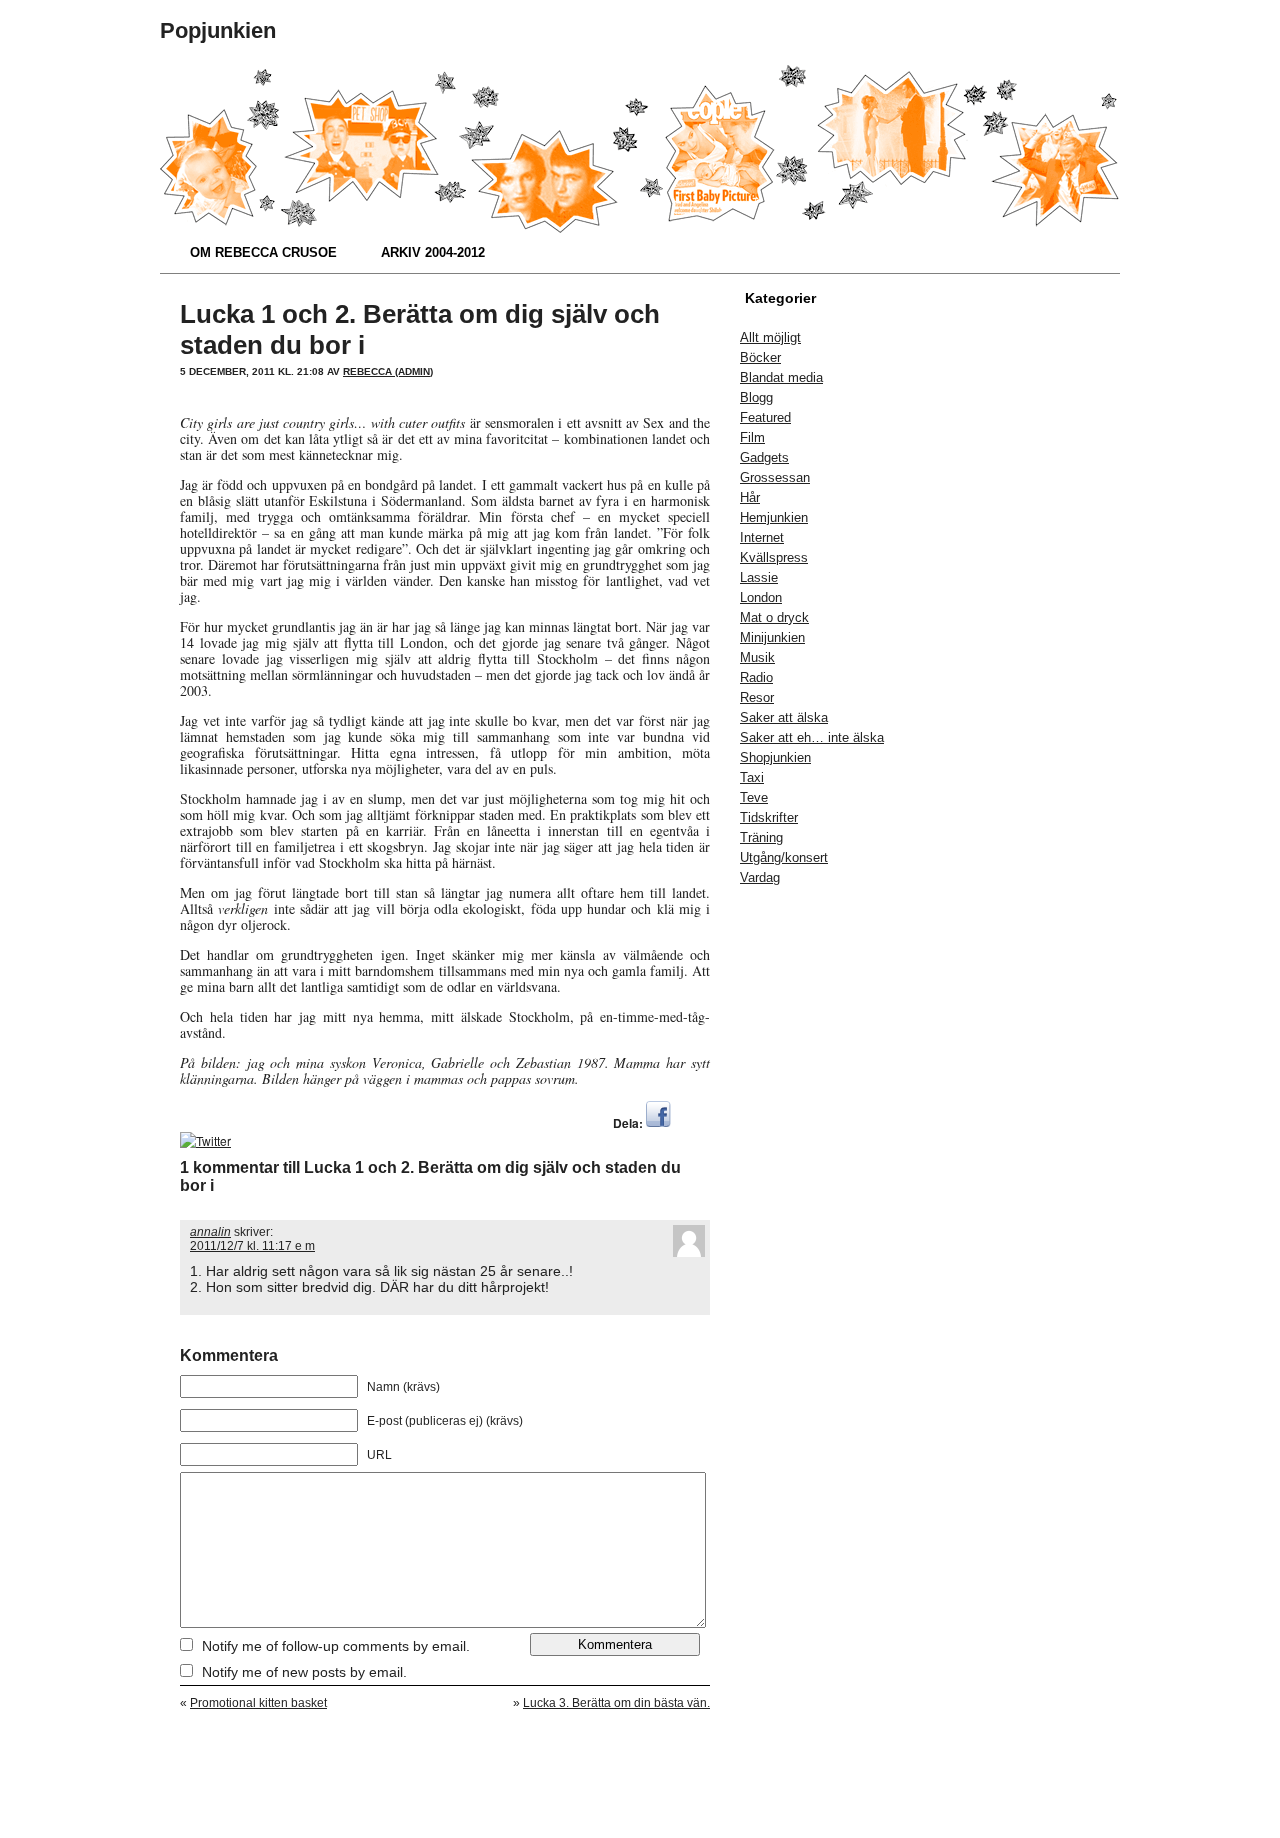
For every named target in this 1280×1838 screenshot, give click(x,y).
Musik (757, 657)
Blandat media (781, 377)
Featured (765, 417)
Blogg (756, 397)
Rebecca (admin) (388, 371)
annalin (210, 1232)
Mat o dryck (774, 617)
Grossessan (775, 477)
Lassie (759, 577)
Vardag (760, 877)
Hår (750, 497)
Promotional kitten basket (258, 1703)
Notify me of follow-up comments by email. (336, 1646)
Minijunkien (772, 637)
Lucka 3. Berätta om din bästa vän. (616, 1703)
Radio (756, 677)
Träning (761, 837)
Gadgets (764, 457)
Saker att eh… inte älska (812, 737)
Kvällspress (774, 557)
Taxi (752, 777)
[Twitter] (205, 1140)
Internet (762, 537)
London (761, 597)
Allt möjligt (770, 337)
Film (752, 437)
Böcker (760, 357)
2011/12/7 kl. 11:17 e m (252, 1246)
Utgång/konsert (784, 857)
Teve (754, 797)
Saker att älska (784, 717)
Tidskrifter (769, 817)
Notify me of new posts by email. (304, 1672)
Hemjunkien (774, 517)
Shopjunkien (775, 757)
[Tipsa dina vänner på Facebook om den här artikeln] (658, 1122)
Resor (757, 697)
